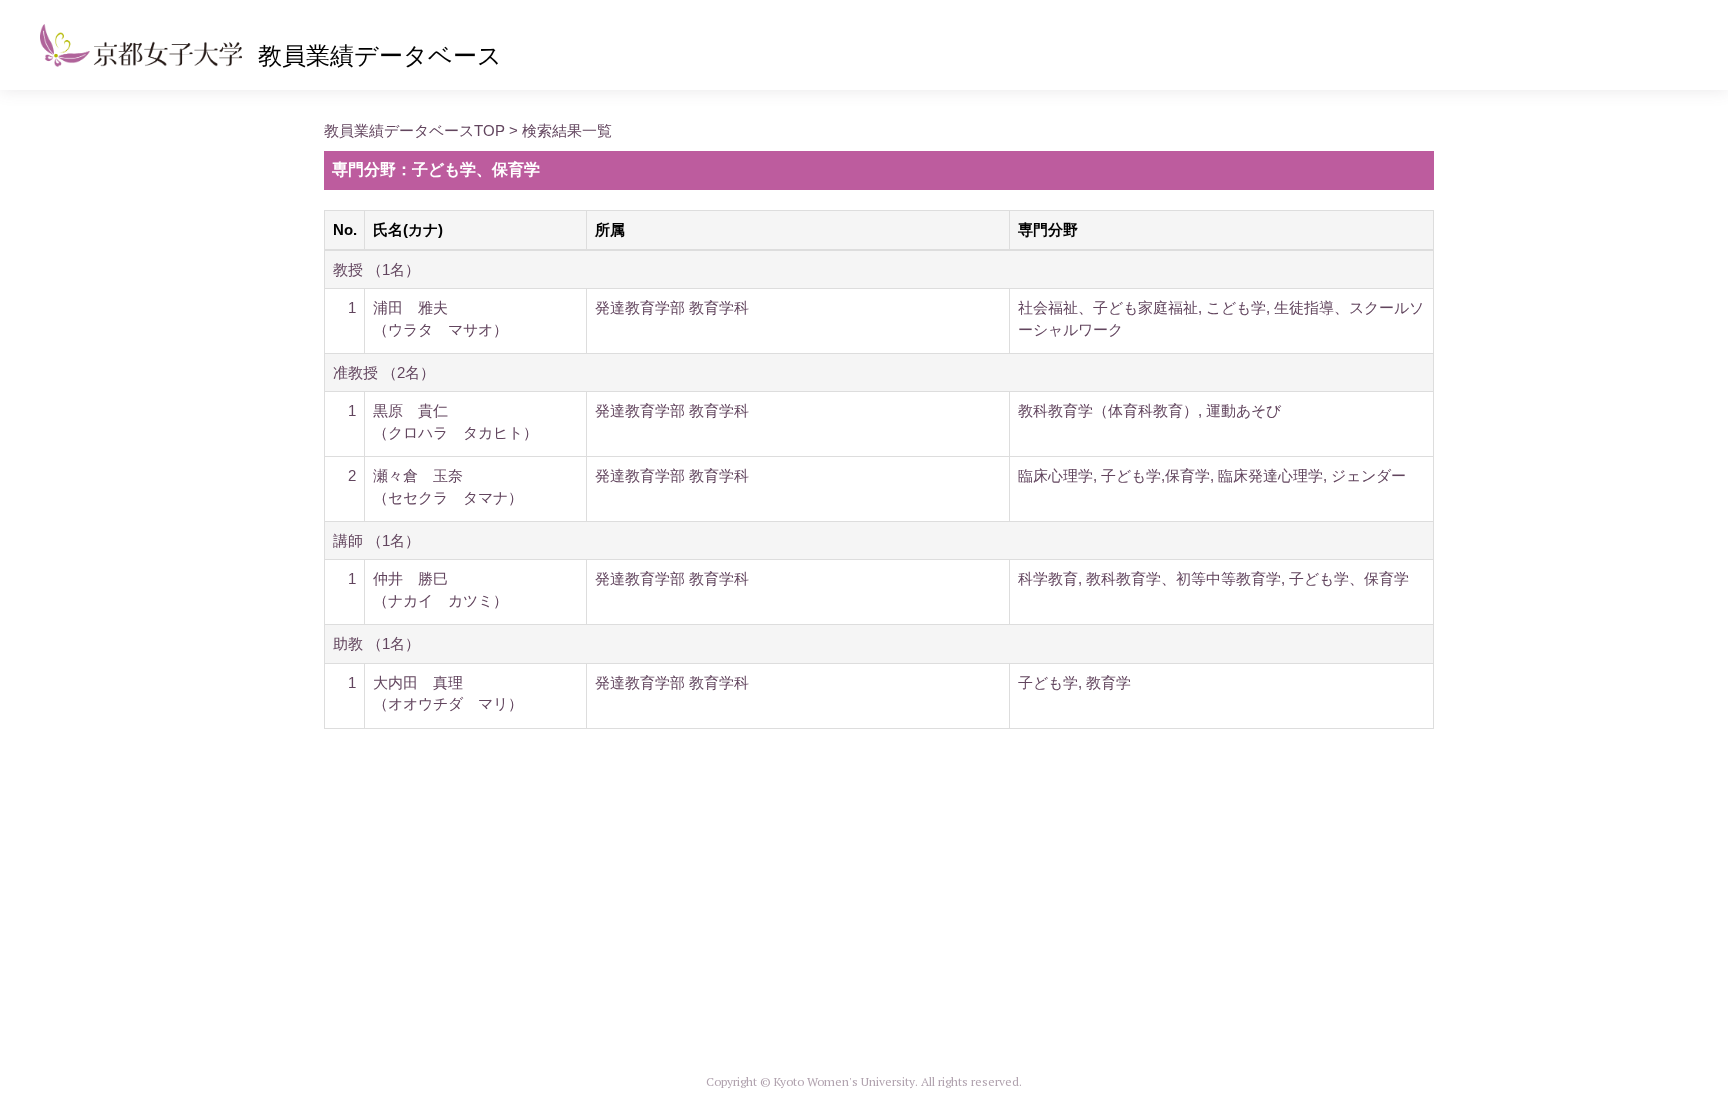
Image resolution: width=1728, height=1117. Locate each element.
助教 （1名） (376, 643)
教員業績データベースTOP (414, 130)
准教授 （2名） (384, 372)
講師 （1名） (376, 540)
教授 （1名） (376, 269)
